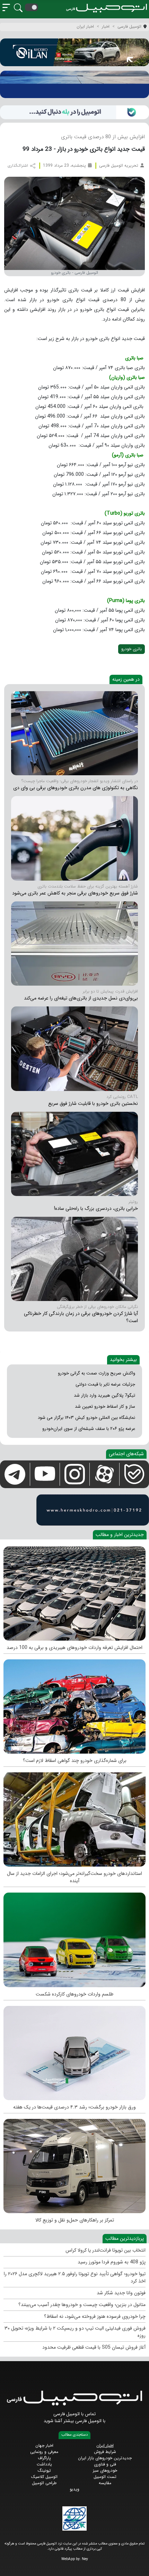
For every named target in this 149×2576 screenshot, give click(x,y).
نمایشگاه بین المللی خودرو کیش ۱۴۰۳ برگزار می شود (86, 1418)
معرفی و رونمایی (44, 2452)
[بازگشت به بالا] (11, 2565)
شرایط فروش (105, 2452)
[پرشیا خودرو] (74, 84)
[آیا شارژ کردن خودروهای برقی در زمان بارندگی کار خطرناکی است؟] (74, 1259)
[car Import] (74, 1938)
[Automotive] (74, 1818)
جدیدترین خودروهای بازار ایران (105, 2458)
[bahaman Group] (74, 2164)
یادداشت (44, 2464)
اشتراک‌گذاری (18, 166)
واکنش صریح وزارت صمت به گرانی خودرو (97, 1373)
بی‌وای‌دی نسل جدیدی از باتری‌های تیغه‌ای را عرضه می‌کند (81, 998)
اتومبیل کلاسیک (44, 2477)
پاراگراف (44, 2458)
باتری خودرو (132, 649)
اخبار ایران (105, 2446)
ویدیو (74, 2489)
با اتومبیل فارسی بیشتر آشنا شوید (74, 2421)
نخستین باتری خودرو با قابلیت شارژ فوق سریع (93, 1103)
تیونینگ (44, 2470)
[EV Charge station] (74, 838)
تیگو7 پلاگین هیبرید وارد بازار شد (104, 1395)
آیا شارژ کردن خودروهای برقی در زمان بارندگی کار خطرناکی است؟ (81, 1317)
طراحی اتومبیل (44, 2483)
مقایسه (105, 2483)
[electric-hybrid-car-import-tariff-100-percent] (74, 1592)
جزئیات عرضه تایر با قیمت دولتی (105, 1384)
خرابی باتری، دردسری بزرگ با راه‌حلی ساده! (96, 1208)
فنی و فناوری (105, 2464)
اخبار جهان (44, 2446)
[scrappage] (74, 1705)
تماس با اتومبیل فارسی (74, 2414)
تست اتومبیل (105, 2477)
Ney (85, 2559)
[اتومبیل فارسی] (74, 112)
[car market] (74, 2051)
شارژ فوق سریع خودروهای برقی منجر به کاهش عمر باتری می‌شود (75, 893)
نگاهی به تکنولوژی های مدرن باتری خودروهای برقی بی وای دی (76, 788)
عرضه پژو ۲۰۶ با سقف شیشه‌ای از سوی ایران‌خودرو (89, 1429)
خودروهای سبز (105, 2470)
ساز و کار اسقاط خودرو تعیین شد (105, 1407)
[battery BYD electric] (74, 733)
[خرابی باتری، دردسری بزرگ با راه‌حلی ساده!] (74, 1154)
